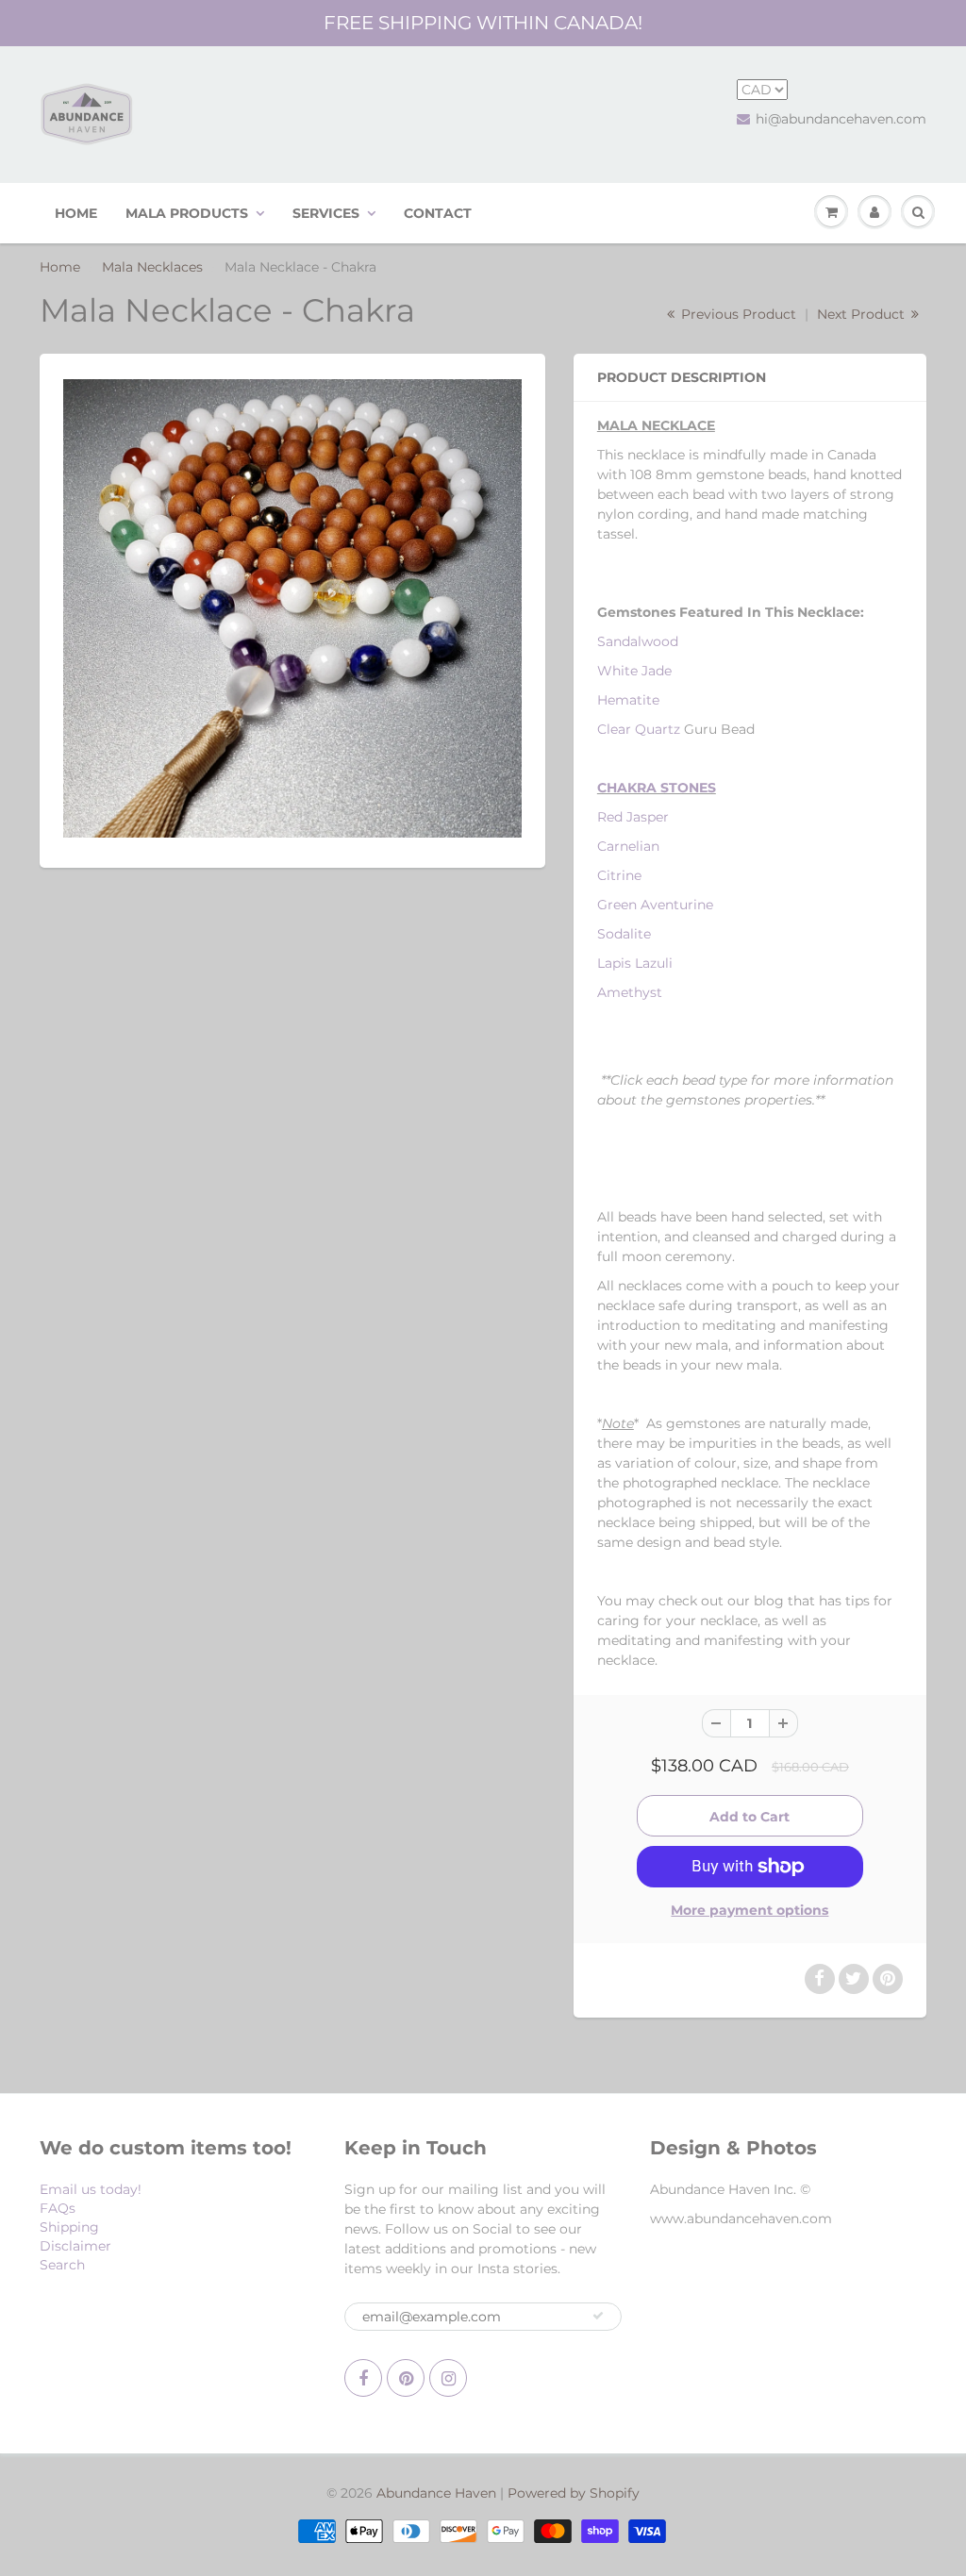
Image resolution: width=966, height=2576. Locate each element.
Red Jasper (633, 817)
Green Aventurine (655, 905)
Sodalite (624, 934)
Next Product (863, 314)
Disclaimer (75, 2246)
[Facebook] (363, 2378)
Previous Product (737, 314)
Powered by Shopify (574, 2493)
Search (62, 2265)
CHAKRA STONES (657, 788)
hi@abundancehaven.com (841, 119)
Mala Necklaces (152, 267)
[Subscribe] (598, 2316)
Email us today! (91, 2189)
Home (60, 267)
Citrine (619, 875)
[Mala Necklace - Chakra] (292, 608)
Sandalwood (638, 641)
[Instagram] (448, 2378)
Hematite (628, 700)
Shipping (69, 2227)
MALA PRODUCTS (187, 213)
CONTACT (438, 213)
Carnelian (628, 846)
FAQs (58, 2208)
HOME (76, 213)
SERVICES (326, 213)
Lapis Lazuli (635, 963)
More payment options (749, 1910)
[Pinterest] (406, 2378)
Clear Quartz (639, 729)
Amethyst (630, 992)
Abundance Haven (436, 2493)
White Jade (634, 671)
